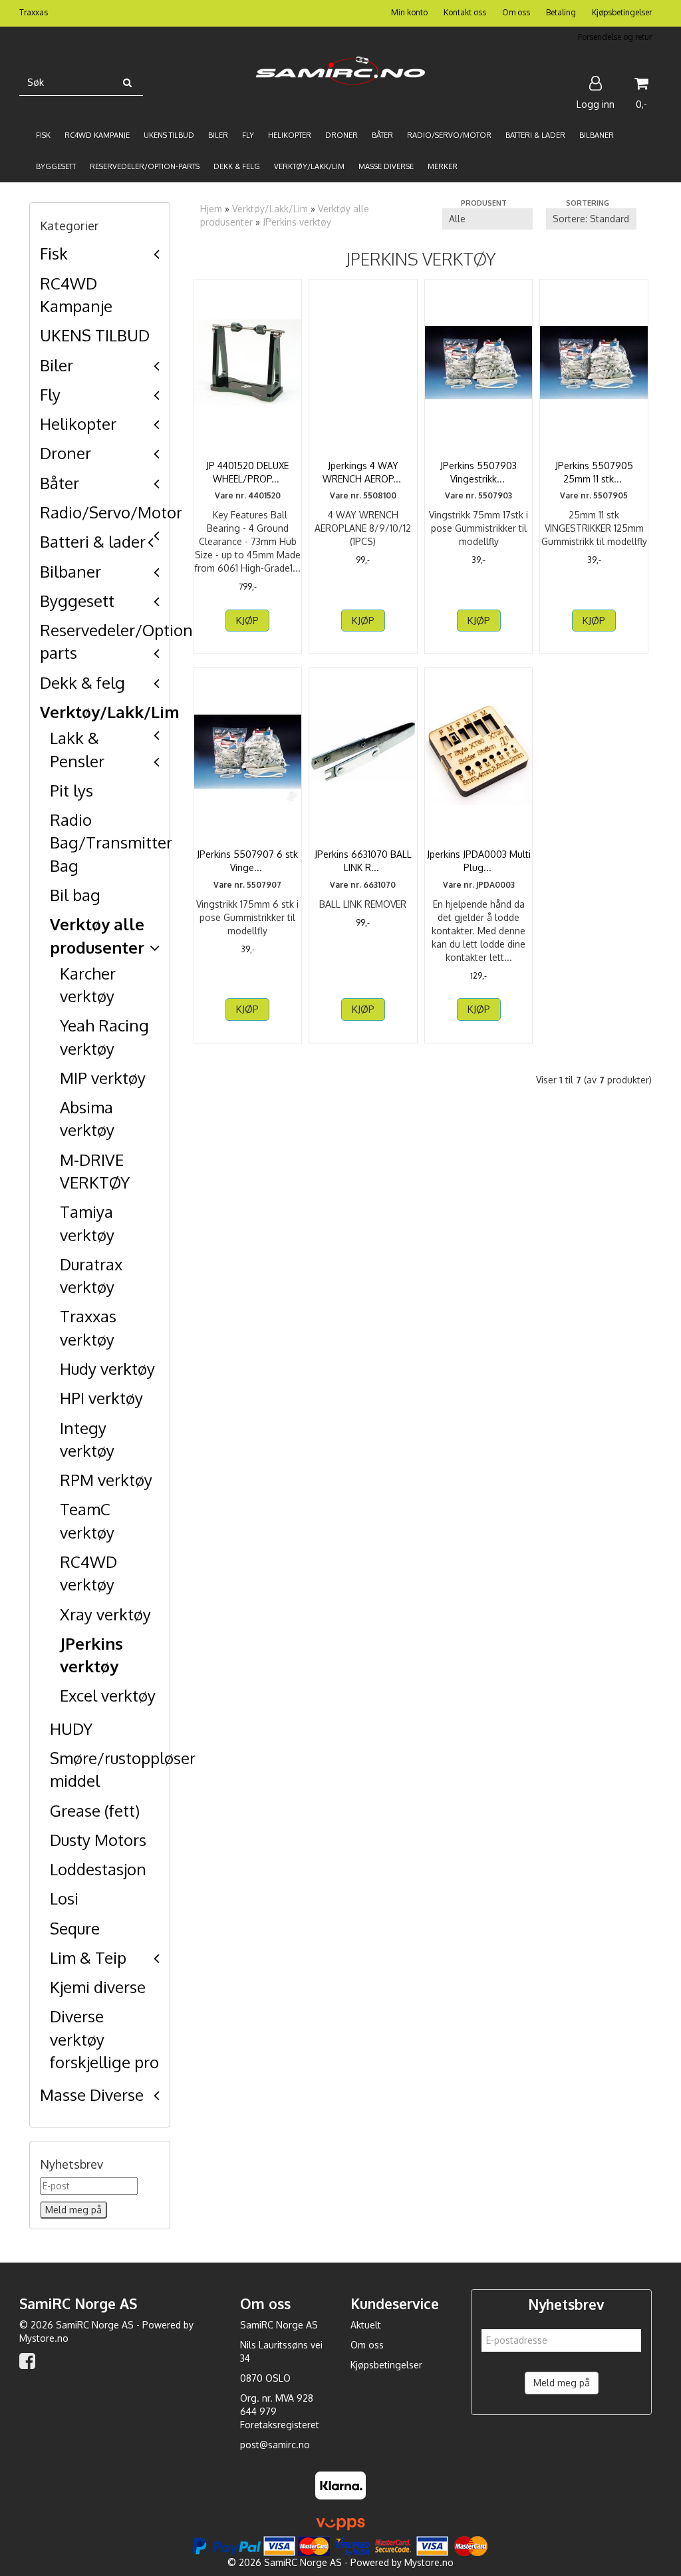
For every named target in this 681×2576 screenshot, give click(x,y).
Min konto (409, 12)
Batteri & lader (93, 541)
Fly (50, 394)
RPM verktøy (106, 1480)
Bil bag (75, 895)
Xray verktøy (105, 1614)
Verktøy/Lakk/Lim (110, 712)
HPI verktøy (101, 1398)
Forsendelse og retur (615, 37)
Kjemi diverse (98, 1987)
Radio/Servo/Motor (111, 512)
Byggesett (77, 601)
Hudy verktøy (107, 1369)
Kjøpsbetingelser (622, 12)
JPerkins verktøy (297, 222)
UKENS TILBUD (95, 335)
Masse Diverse (92, 2095)
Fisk (54, 253)
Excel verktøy (108, 1695)
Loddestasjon (98, 1869)
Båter (60, 483)
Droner (66, 453)
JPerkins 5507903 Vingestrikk (478, 472)
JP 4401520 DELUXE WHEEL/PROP (247, 472)
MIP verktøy (103, 1078)
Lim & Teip (88, 1957)
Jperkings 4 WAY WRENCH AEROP (363, 472)
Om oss (516, 12)
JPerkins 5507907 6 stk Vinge (247, 861)
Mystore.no (44, 2338)
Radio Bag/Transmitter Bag (111, 842)
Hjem (211, 209)
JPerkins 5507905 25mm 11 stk (594, 472)
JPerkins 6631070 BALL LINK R (363, 861)
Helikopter (78, 424)
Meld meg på (562, 2383)
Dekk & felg (82, 682)
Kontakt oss (465, 12)
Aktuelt (366, 2325)
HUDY (71, 1729)
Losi (64, 1898)
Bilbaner (70, 571)
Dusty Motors (98, 1840)
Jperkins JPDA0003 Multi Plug (479, 861)
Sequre (75, 1928)
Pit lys (71, 790)
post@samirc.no (275, 2445)
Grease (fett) (95, 1810)
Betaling (561, 12)
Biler (57, 365)
